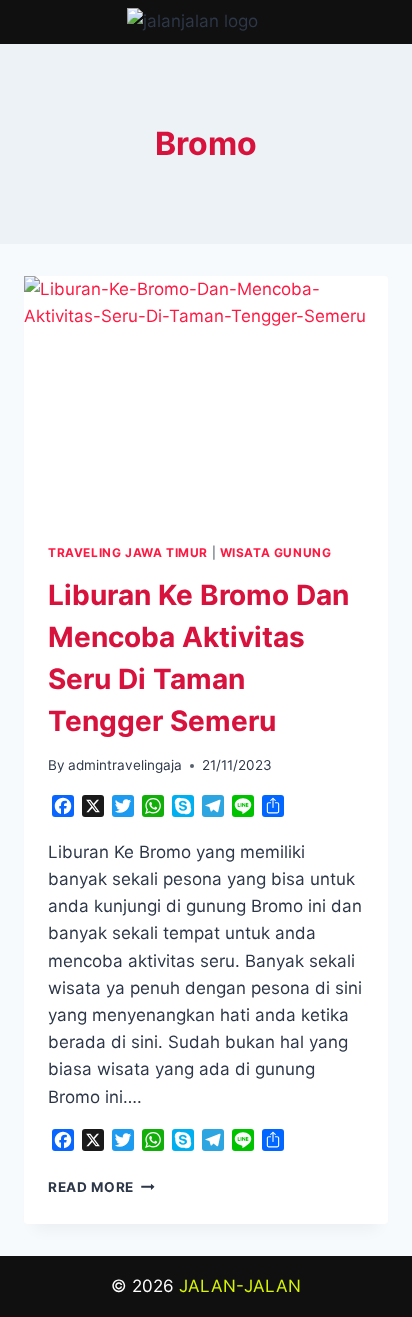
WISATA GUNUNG (276, 552)
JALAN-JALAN (240, 1286)
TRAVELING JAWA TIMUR (128, 552)
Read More (101, 1187)
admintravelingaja (125, 765)
